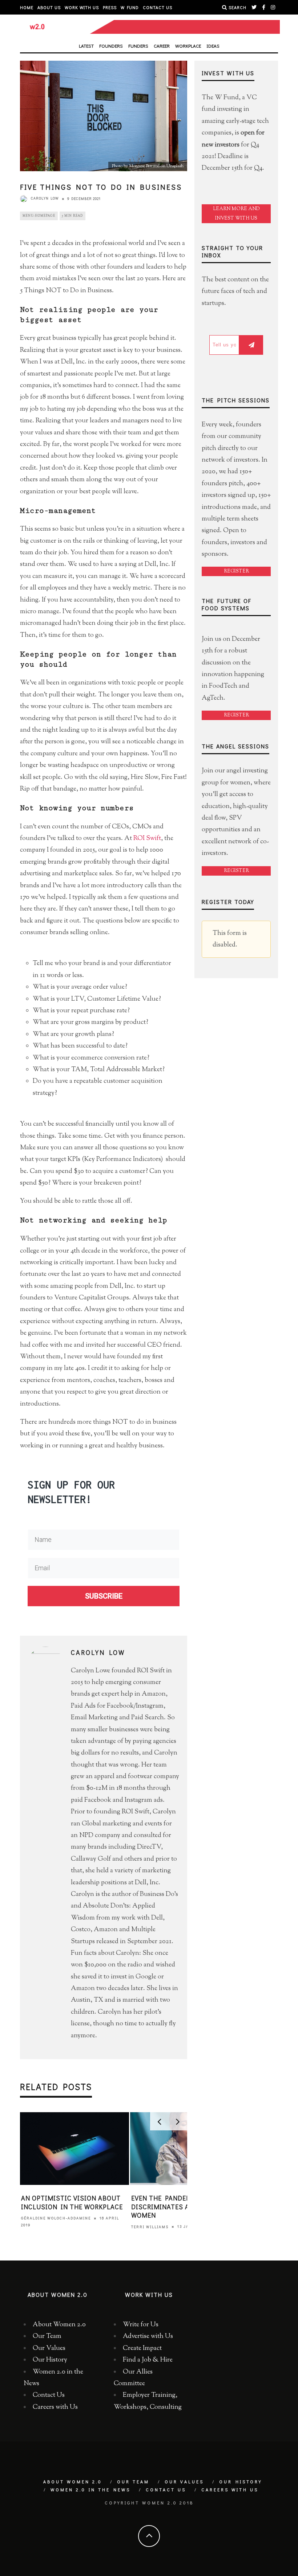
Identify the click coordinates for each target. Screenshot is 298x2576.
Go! (149, 1343)
